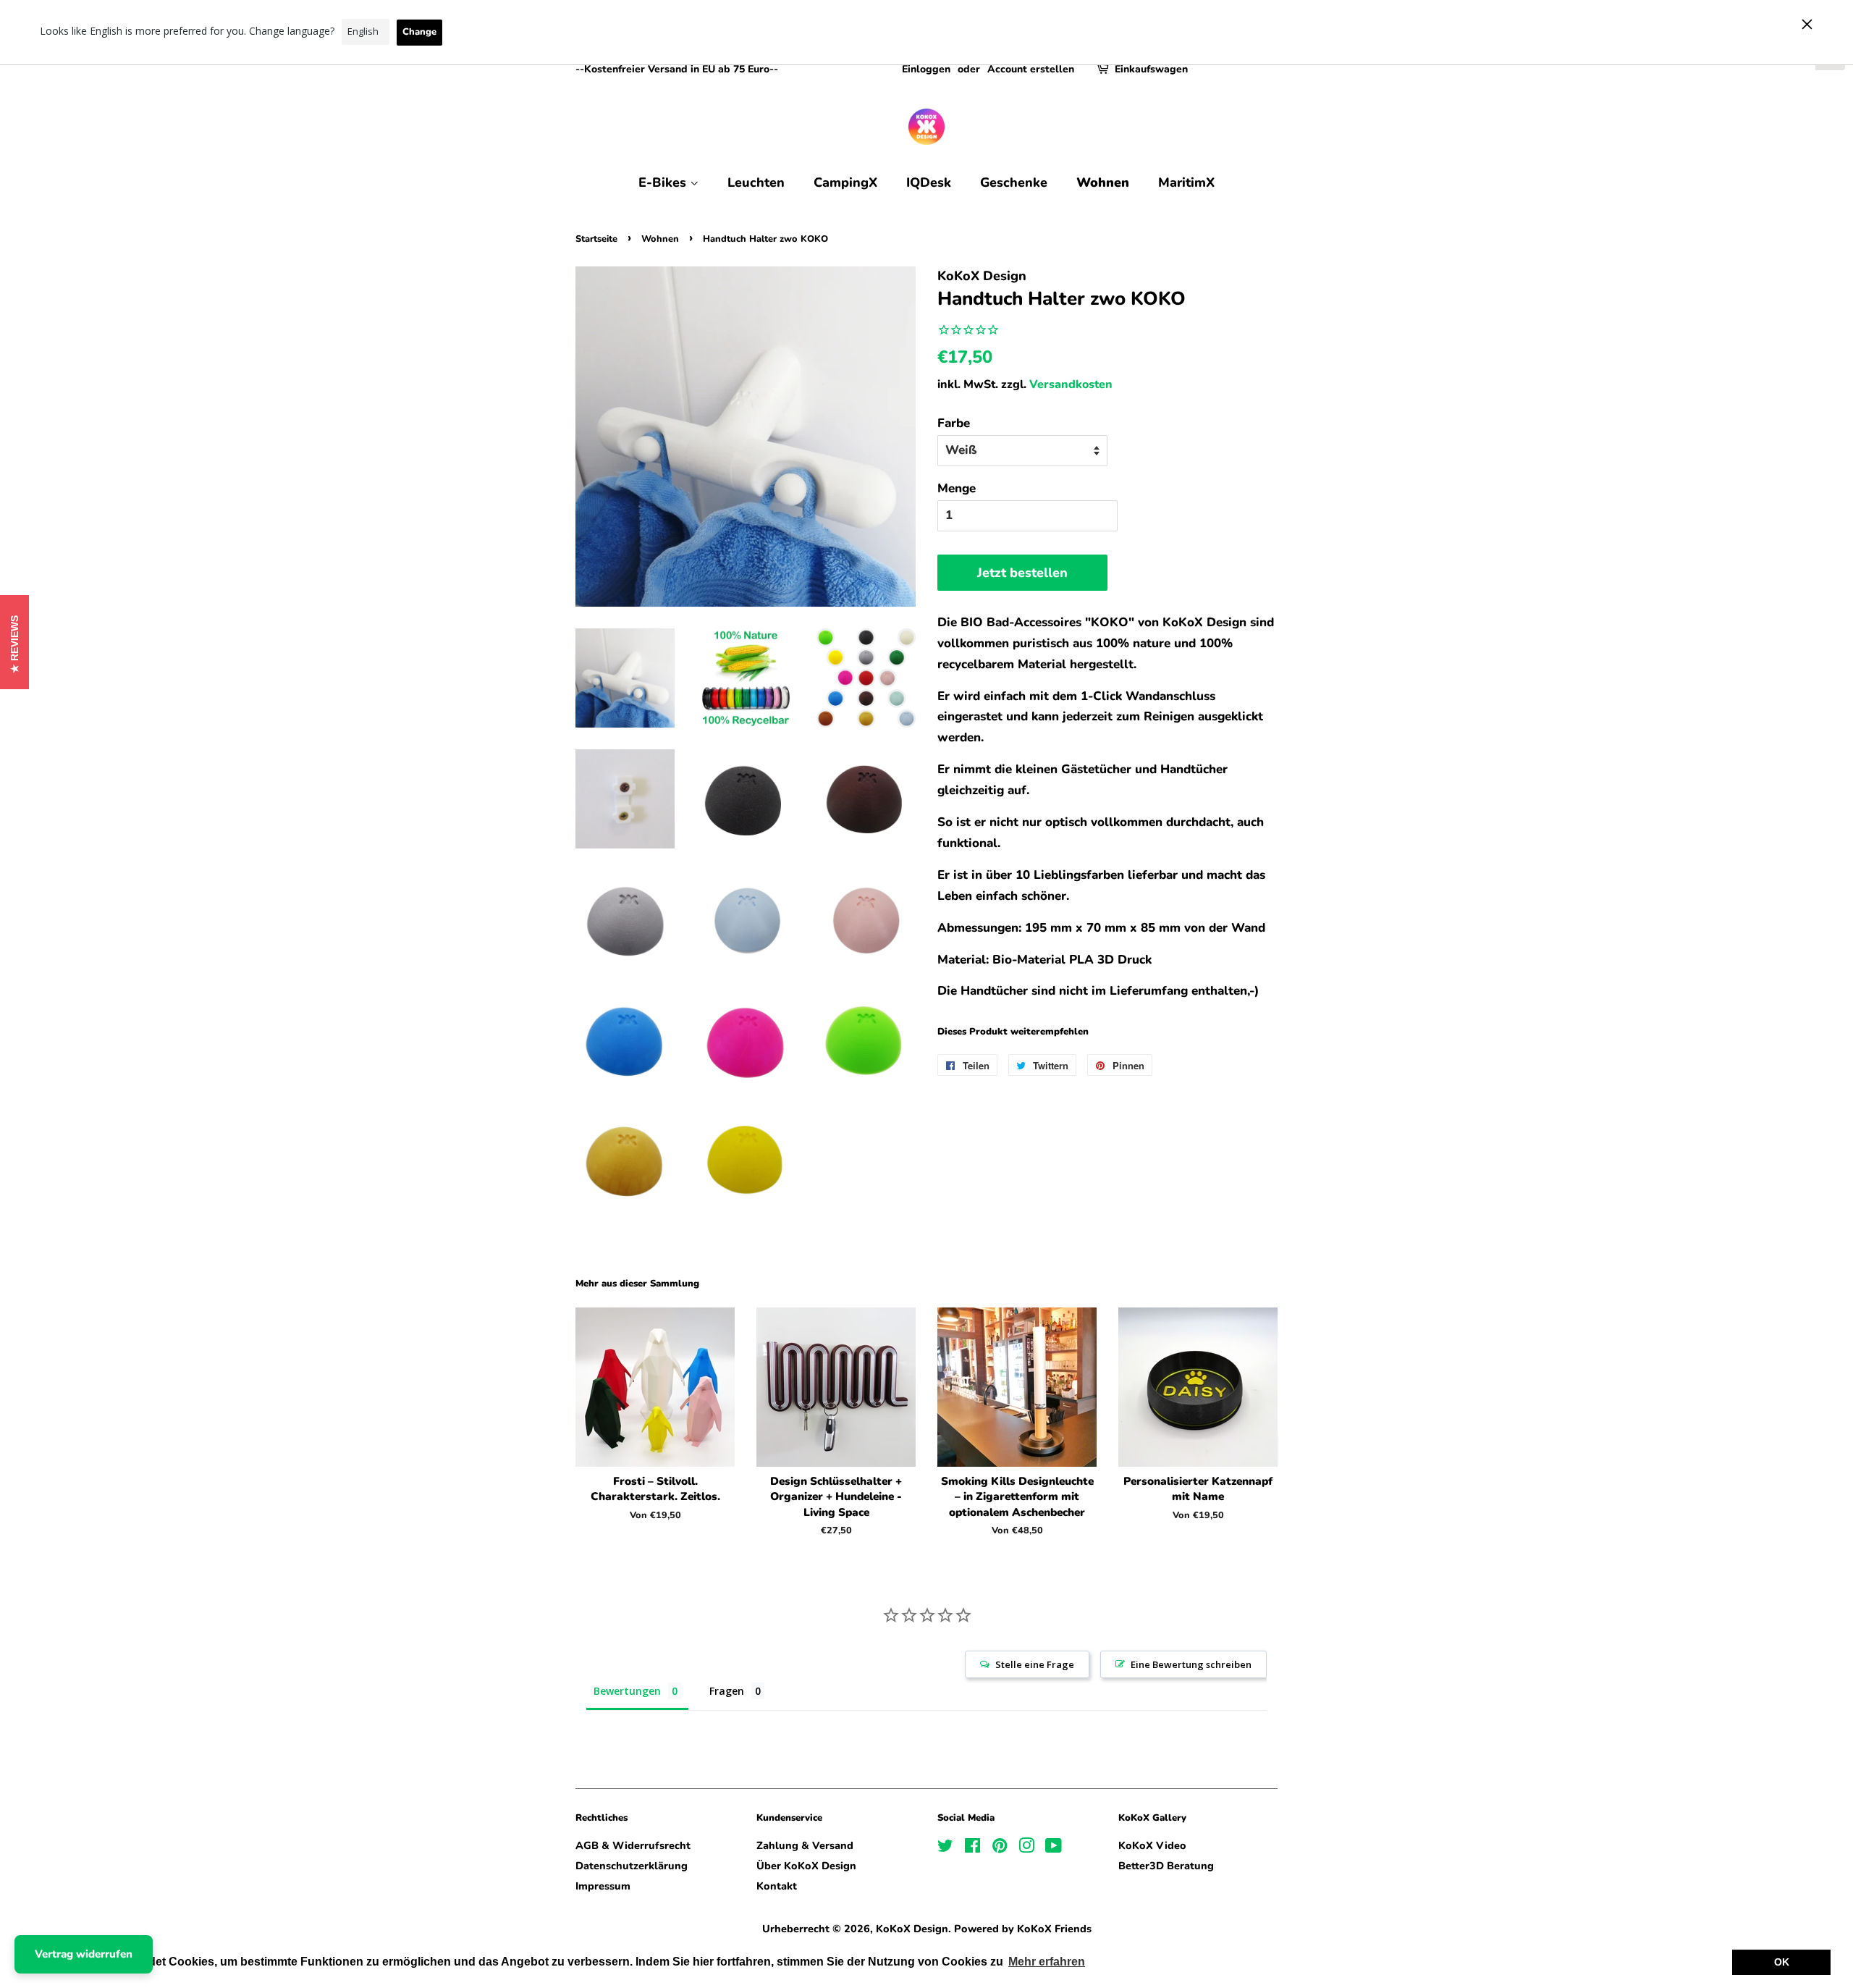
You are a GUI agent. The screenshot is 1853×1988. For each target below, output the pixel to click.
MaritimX (1186, 182)
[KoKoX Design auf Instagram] (1026, 1848)
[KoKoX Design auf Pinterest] (1000, 1848)
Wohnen (1103, 182)
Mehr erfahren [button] (1047, 1962)
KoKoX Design (912, 1929)
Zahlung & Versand (805, 1845)
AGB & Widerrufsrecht (633, 1845)
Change (419, 32)
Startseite (596, 239)
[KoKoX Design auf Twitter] (945, 1848)
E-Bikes (664, 182)
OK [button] (1782, 1962)
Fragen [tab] (727, 1691)
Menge (957, 488)
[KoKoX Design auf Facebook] (972, 1848)
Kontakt (777, 1886)
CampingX (845, 182)
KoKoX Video (1152, 1845)
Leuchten (756, 182)
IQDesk (929, 182)
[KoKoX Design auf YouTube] (1054, 1848)
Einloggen (926, 69)
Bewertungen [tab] (627, 1691)
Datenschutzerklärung (632, 1866)
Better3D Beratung (1166, 1866)
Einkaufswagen (1151, 69)
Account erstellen (1031, 69)
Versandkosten (1071, 384)
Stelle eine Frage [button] (1035, 1664)
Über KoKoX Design (806, 1866)
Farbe (954, 423)
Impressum (603, 1886)
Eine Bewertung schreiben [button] (1191, 1664)
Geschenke (1014, 182)
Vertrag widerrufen (84, 1954)
